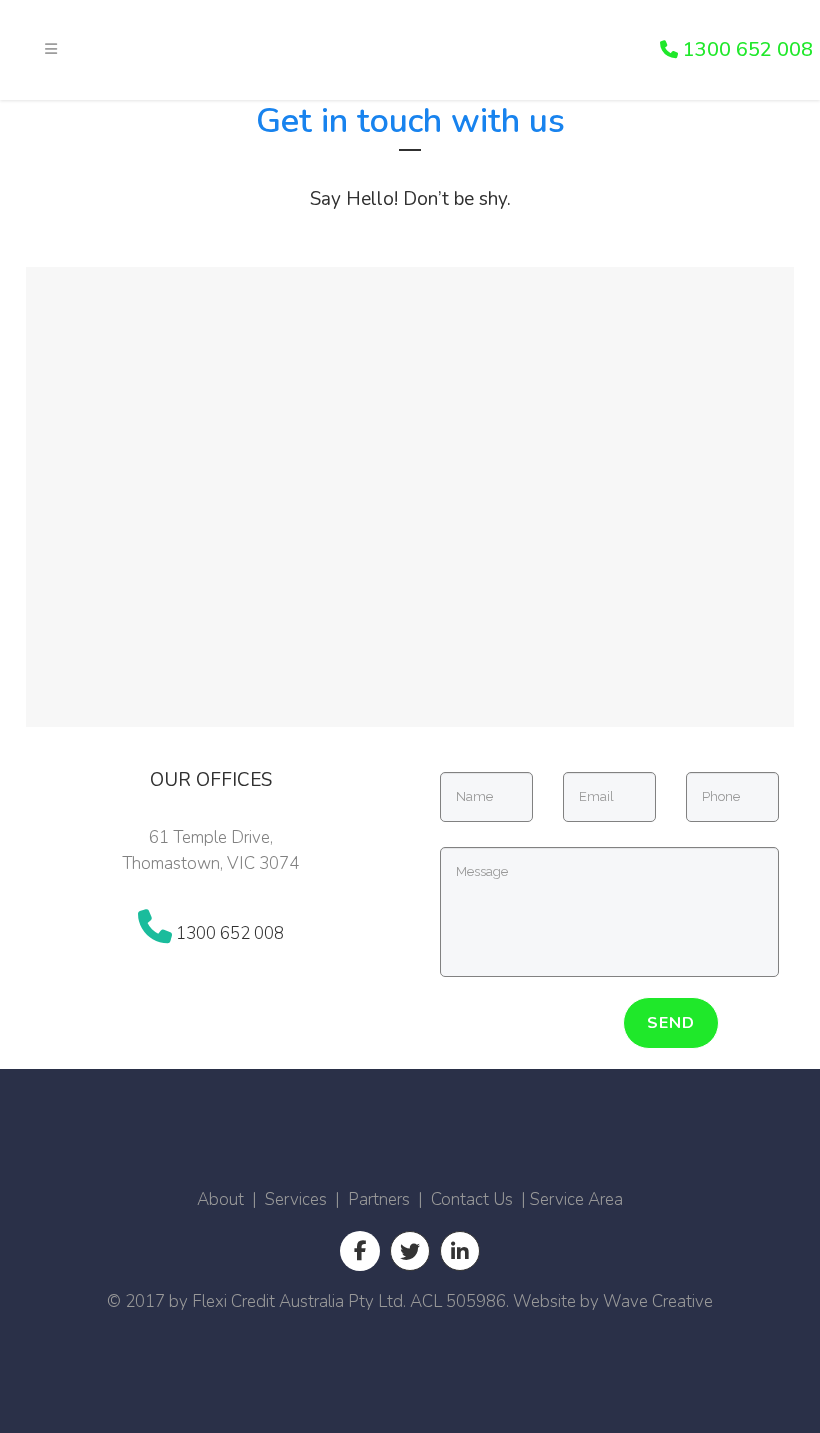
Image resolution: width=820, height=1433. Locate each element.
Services (296, 1199)
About (220, 1199)
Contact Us (472, 1199)
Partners (379, 1199)
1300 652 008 (745, 49)
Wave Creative (658, 1301)
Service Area (576, 1199)
